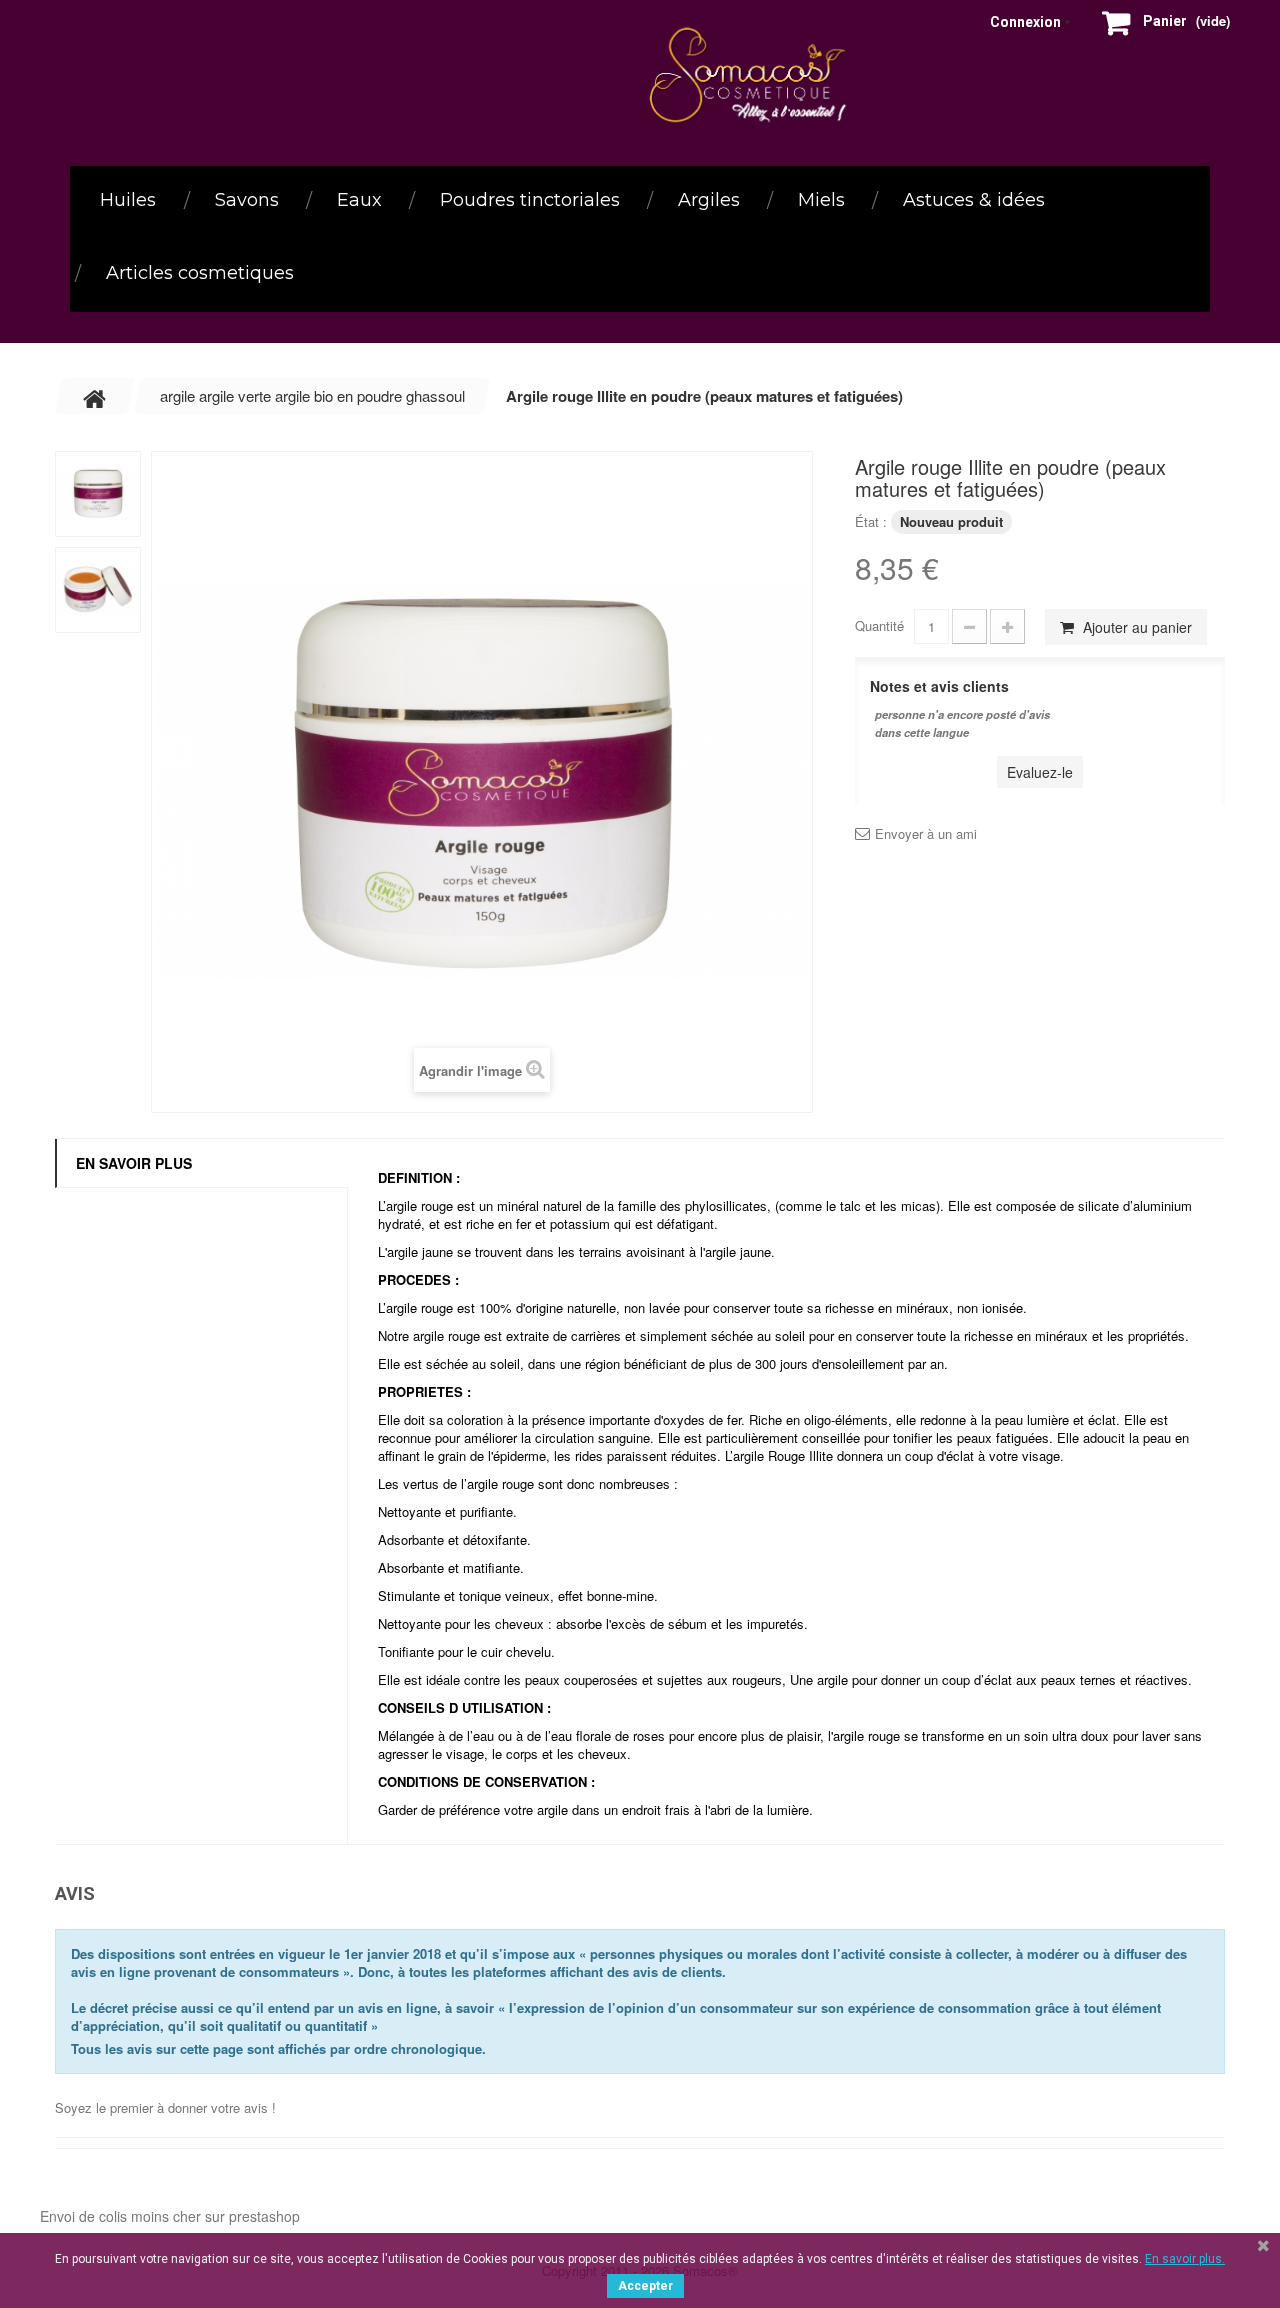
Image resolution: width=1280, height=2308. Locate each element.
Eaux (359, 200)
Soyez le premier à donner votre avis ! (165, 2107)
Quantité (879, 625)
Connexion (1025, 22)
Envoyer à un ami (926, 834)
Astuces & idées (974, 200)
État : (871, 521)
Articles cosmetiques (200, 273)
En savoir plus (134, 1163)
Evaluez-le (1040, 772)
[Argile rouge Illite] (98, 494)
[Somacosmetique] (752, 75)
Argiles (709, 200)
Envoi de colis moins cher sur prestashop (170, 2216)
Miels (821, 200)
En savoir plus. (1185, 2259)
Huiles (128, 200)
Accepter (645, 2286)
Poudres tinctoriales (530, 200)
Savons (247, 200)
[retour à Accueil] (95, 396)
